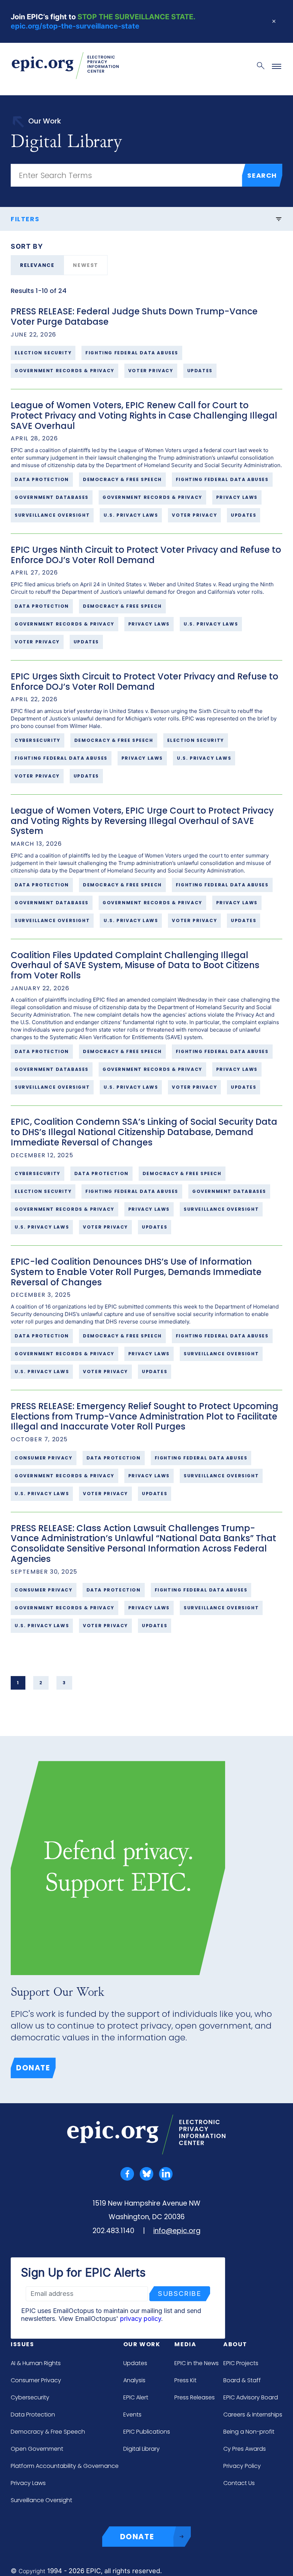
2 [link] (41, 1683)
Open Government (37, 2449)
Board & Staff (242, 2380)
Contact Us (239, 2483)
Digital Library (141, 2449)
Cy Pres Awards (245, 2449)
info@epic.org (177, 2231)
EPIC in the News (197, 2363)
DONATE (137, 2537)
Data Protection (33, 2415)
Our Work (142, 2344)
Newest (86, 265)
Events (132, 2415)
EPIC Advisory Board (251, 2397)
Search (262, 175)
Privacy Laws (28, 2483)
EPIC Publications (147, 2432)
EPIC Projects (241, 2363)
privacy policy (141, 2319)
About (235, 2344)
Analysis (134, 2380)
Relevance (37, 265)
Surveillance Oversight (41, 2500)
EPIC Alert (136, 2397)
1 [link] (18, 1683)
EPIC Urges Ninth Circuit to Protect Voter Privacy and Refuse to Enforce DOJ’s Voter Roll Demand (146, 555)
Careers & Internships (253, 2415)
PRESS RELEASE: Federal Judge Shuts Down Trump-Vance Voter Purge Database (134, 317)
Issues (23, 2344)
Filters (25, 219)
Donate (33, 2068)
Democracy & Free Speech (48, 2432)
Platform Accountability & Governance (65, 2466)
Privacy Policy (242, 2466)
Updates (135, 2363)
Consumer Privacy (36, 2380)
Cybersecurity (30, 2397)
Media (185, 2344)
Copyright (32, 2571)
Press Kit (185, 2380)
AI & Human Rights (36, 2363)
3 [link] (64, 1683)
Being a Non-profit (249, 2432)
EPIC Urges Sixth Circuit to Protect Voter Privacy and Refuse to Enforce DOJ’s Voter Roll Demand (145, 682)
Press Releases (195, 2397)
